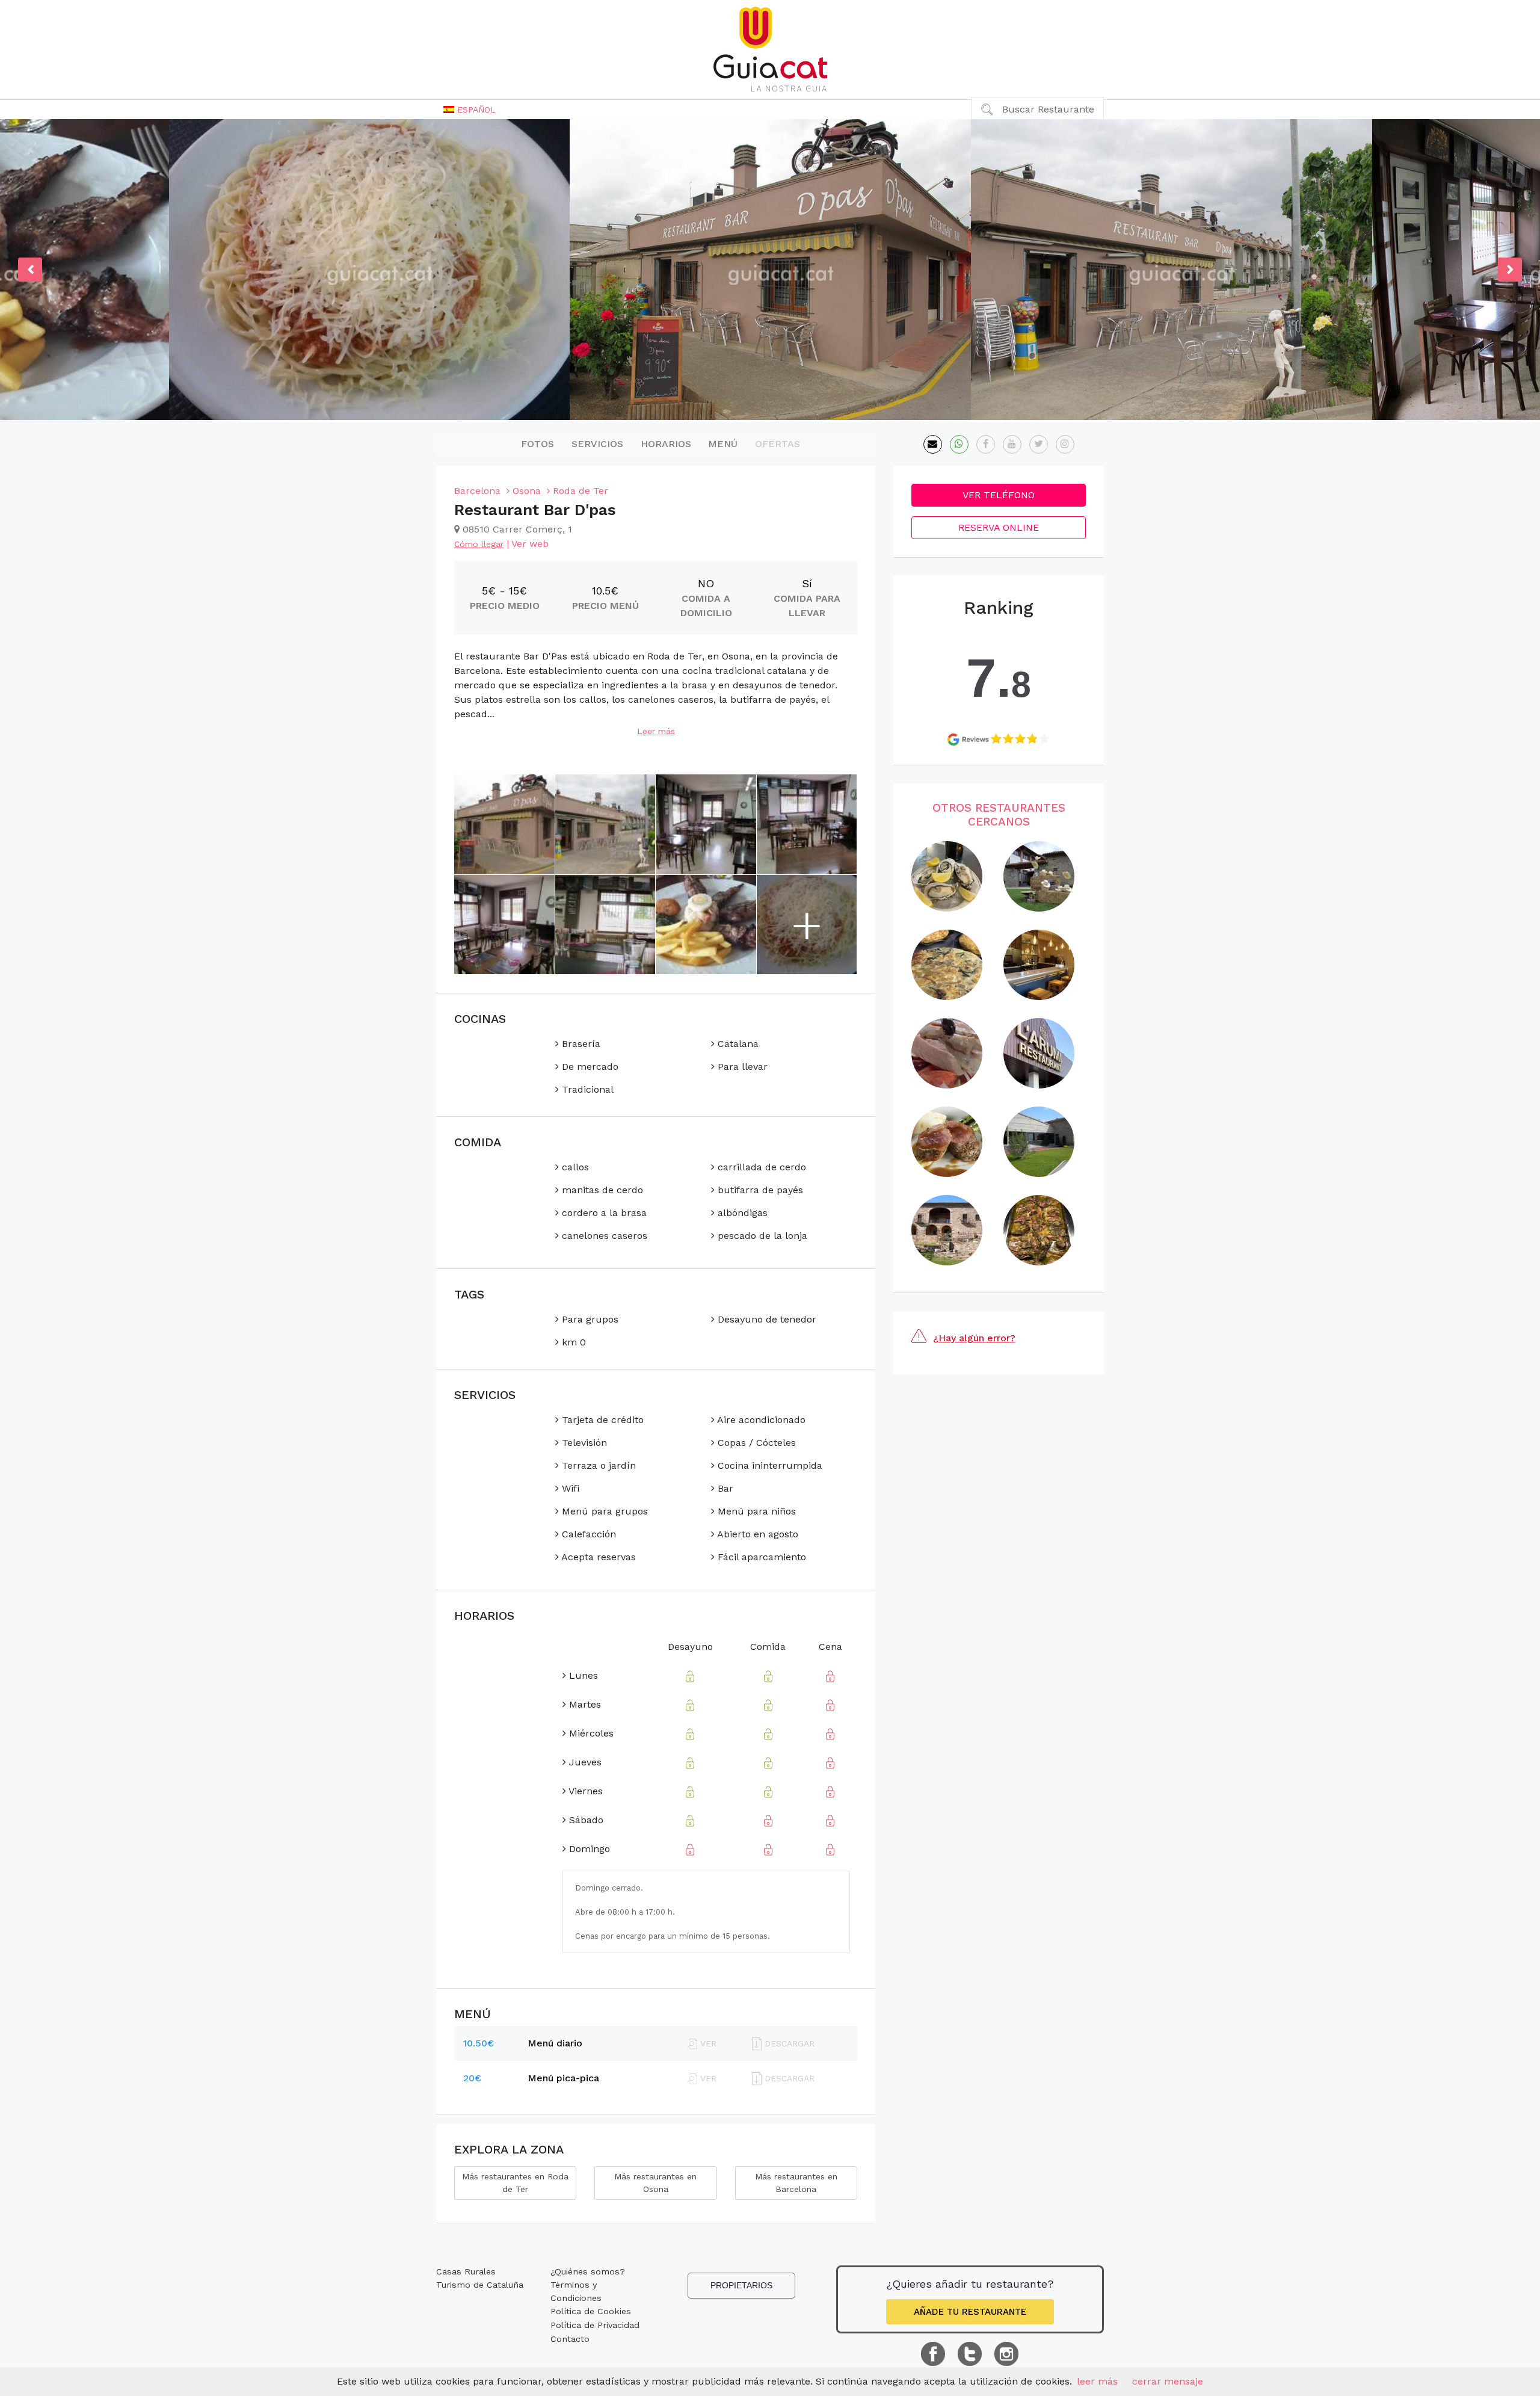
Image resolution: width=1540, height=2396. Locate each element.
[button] (470, 110)
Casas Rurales (466, 2271)
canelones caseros (603, 1236)
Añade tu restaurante (970, 2312)
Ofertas (778, 444)
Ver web (530, 544)
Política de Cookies (591, 2311)
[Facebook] (986, 444)
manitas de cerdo (601, 1190)
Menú (723, 444)
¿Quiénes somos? (588, 2271)
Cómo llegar (479, 544)
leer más (1097, 2381)
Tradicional (586, 1089)
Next (1510, 270)
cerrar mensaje (1168, 2381)
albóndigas (741, 1213)
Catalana (737, 1044)
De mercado (589, 1067)
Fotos (537, 444)
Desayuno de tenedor (765, 1319)
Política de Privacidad (595, 2325)
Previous (30, 270)
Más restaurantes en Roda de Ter (515, 2183)
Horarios (666, 444)
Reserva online (999, 527)
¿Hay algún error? (974, 1338)
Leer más (656, 731)
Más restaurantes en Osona (655, 2183)
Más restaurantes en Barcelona (796, 2183)
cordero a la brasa (603, 1213)
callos (574, 1167)
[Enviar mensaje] (933, 444)
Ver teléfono (999, 495)
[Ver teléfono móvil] (959, 444)
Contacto (570, 2339)
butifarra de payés (759, 1190)
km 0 (572, 1342)
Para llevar (741, 1067)
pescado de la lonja (761, 1236)
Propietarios (741, 2285)
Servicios (597, 444)
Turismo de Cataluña (480, 2285)
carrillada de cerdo (760, 1167)
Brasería (580, 1044)
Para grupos (589, 1319)
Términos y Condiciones (576, 2291)
